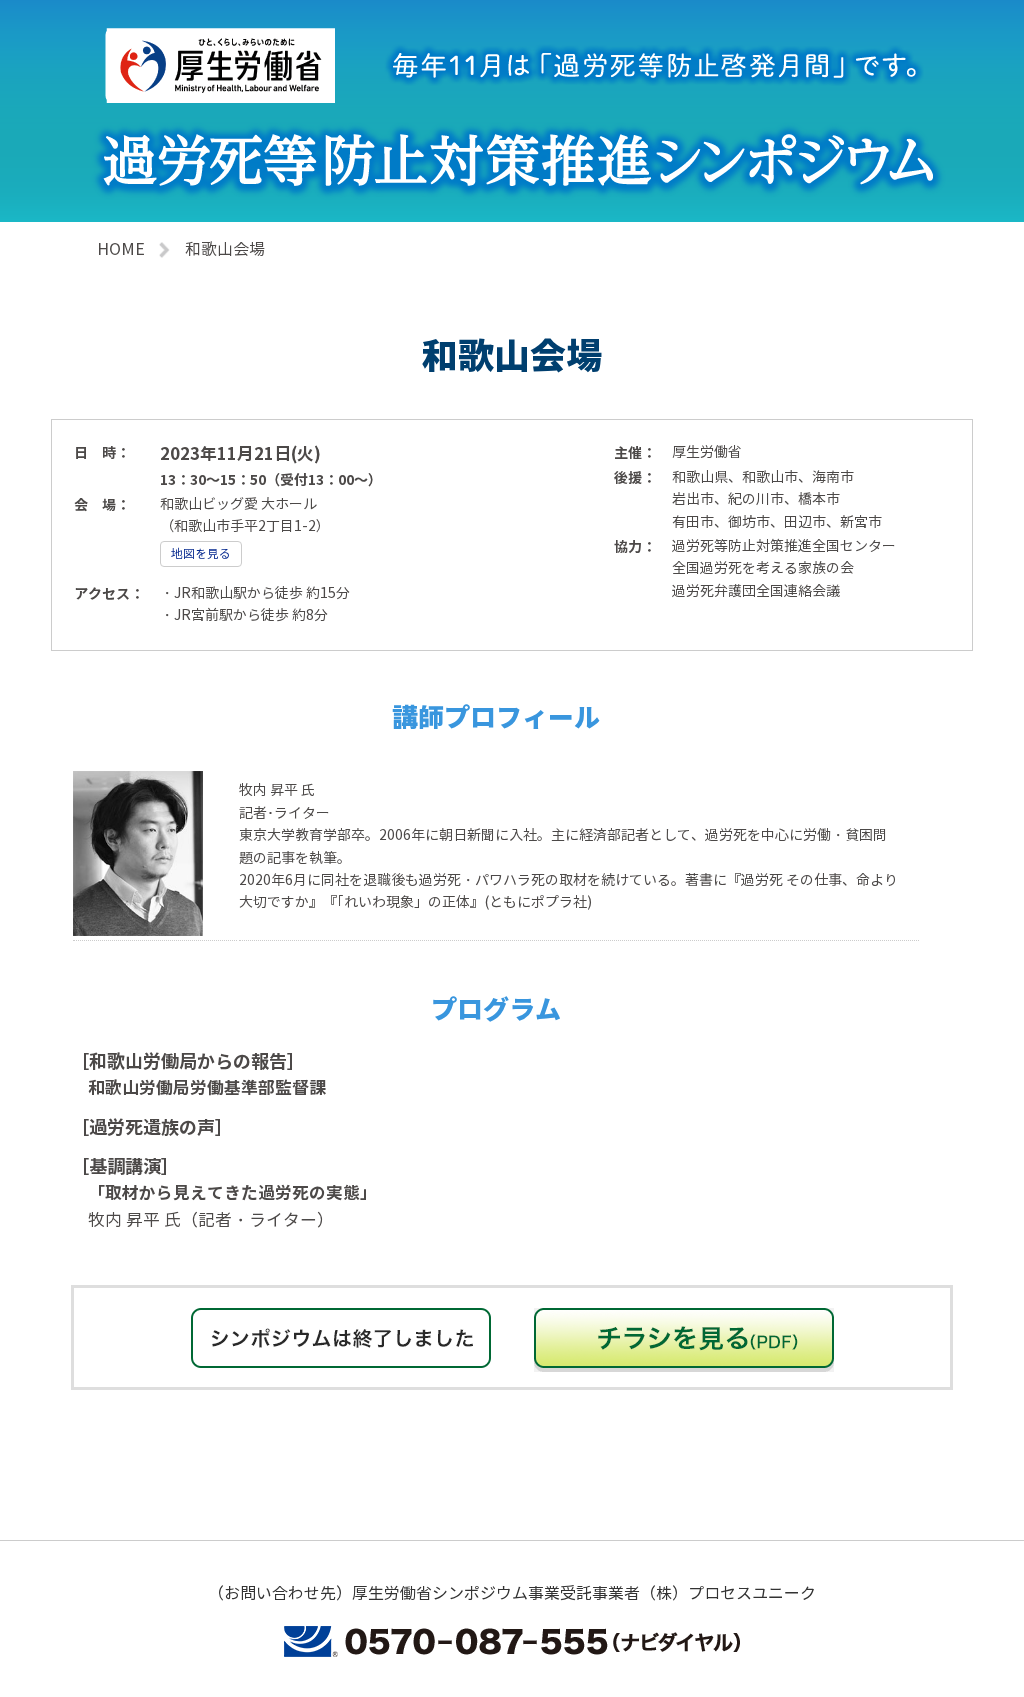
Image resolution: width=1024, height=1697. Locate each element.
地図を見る (201, 554)
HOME (121, 249)
